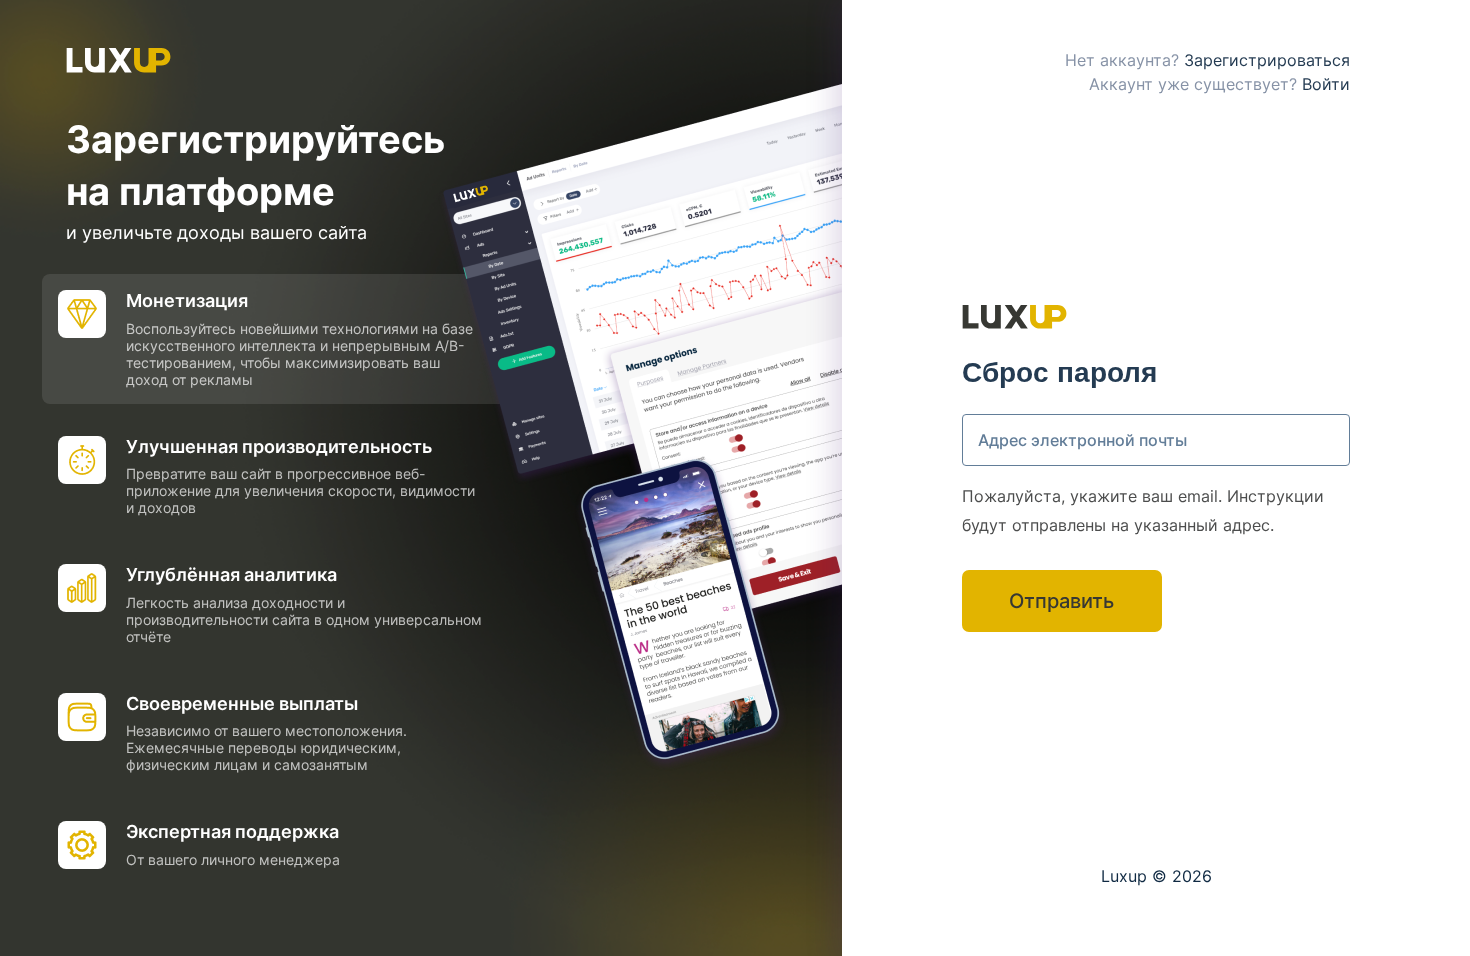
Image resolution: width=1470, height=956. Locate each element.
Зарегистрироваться (1267, 60)
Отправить (1061, 601)
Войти (1326, 84)
